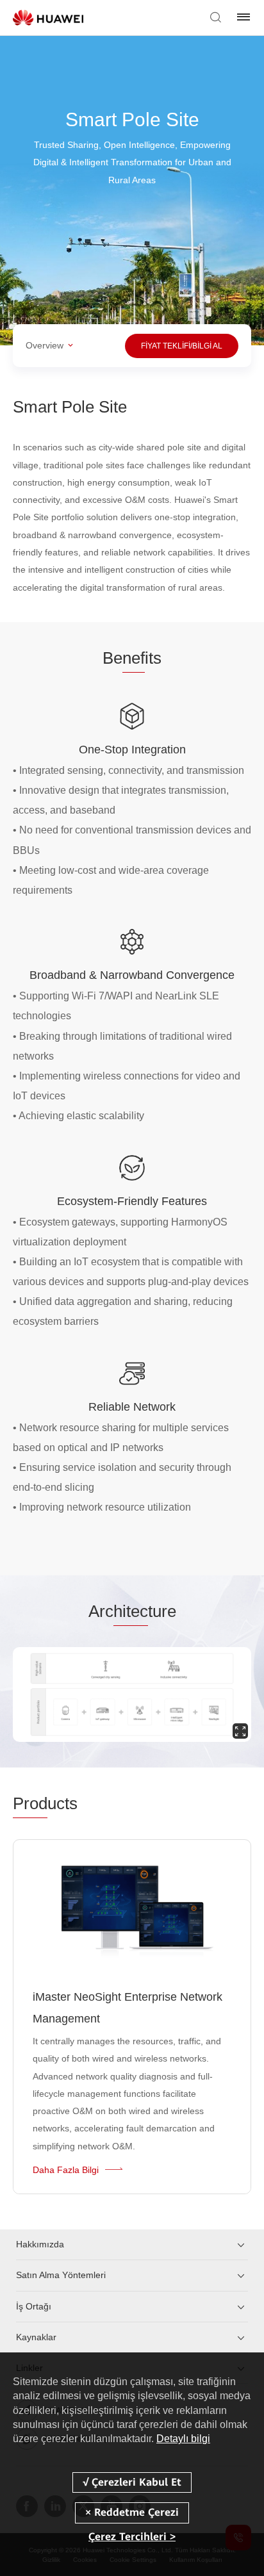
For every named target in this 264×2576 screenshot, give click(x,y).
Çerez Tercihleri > (132, 2537)
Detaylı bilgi (183, 2439)
